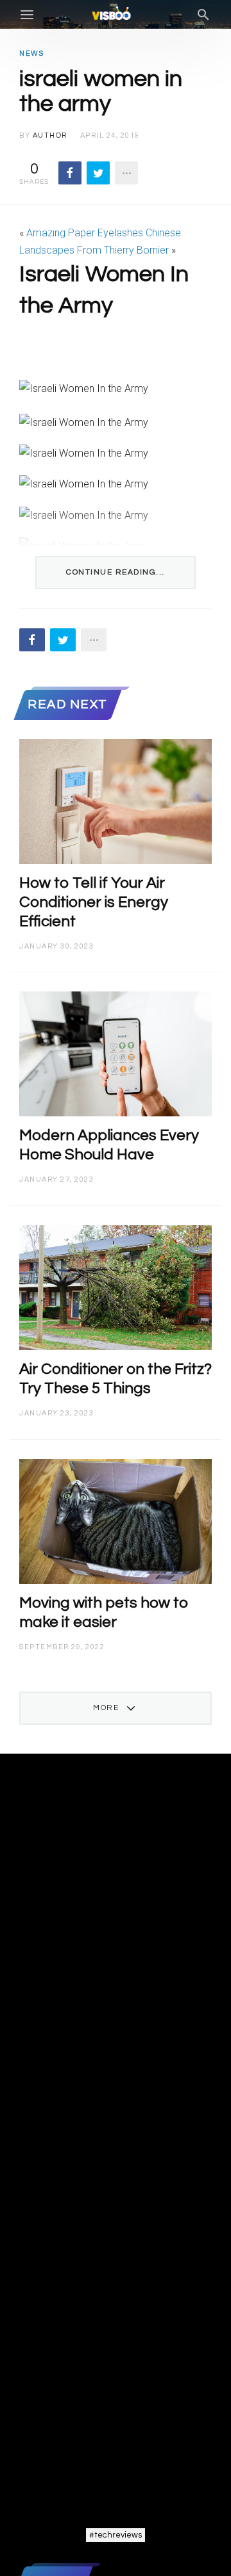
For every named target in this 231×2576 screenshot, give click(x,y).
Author (50, 135)
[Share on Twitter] (98, 173)
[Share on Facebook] (70, 173)
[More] (126, 173)
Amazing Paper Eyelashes (85, 233)
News (31, 53)
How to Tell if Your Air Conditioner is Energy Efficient (94, 902)
